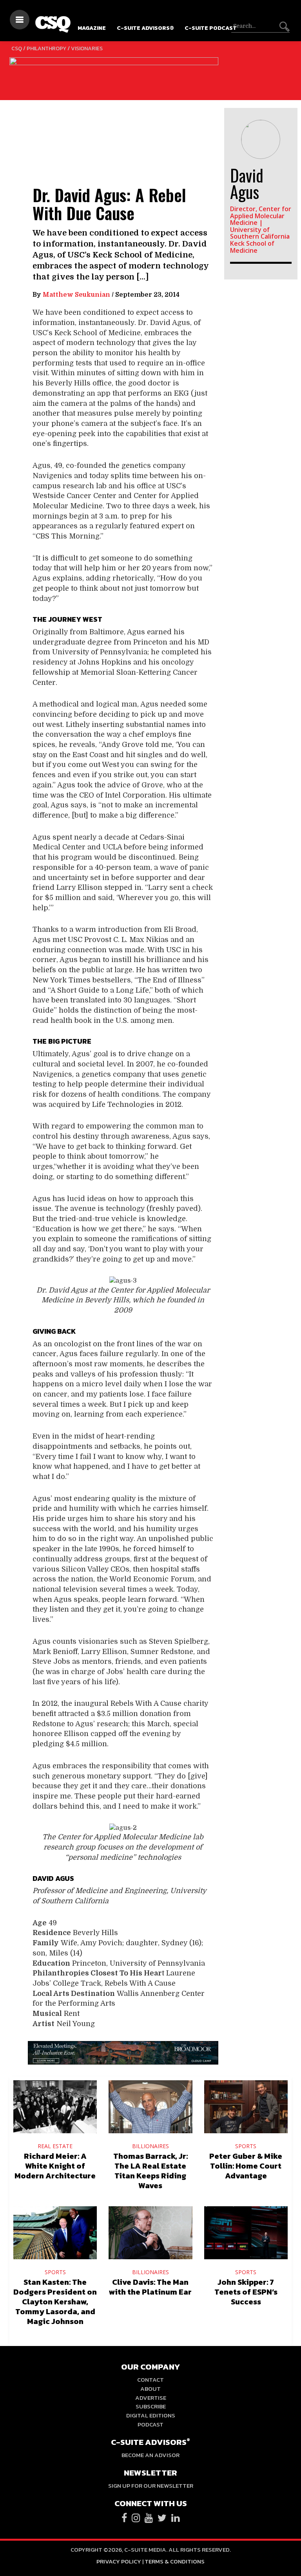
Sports (246, 2146)
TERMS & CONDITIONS (175, 2561)
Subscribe (151, 2406)
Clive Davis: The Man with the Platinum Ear (150, 2287)
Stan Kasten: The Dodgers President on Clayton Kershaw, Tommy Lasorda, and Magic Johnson (55, 2302)
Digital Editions (151, 2415)
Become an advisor (150, 2455)
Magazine (92, 28)
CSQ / (19, 48)
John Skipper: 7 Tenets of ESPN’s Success (246, 2292)
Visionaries (87, 48)
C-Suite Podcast (211, 28)
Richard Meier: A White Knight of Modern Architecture (55, 2166)
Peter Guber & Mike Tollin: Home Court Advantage (246, 2166)
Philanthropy (46, 48)
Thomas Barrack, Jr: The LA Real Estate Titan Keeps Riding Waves (150, 2171)
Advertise (151, 2398)
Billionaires (150, 2146)
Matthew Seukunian (76, 295)
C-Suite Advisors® (145, 28)
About (150, 2389)
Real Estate (55, 2146)
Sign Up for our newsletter (151, 2486)
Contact (150, 2380)
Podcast (150, 2424)
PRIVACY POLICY (119, 2561)
